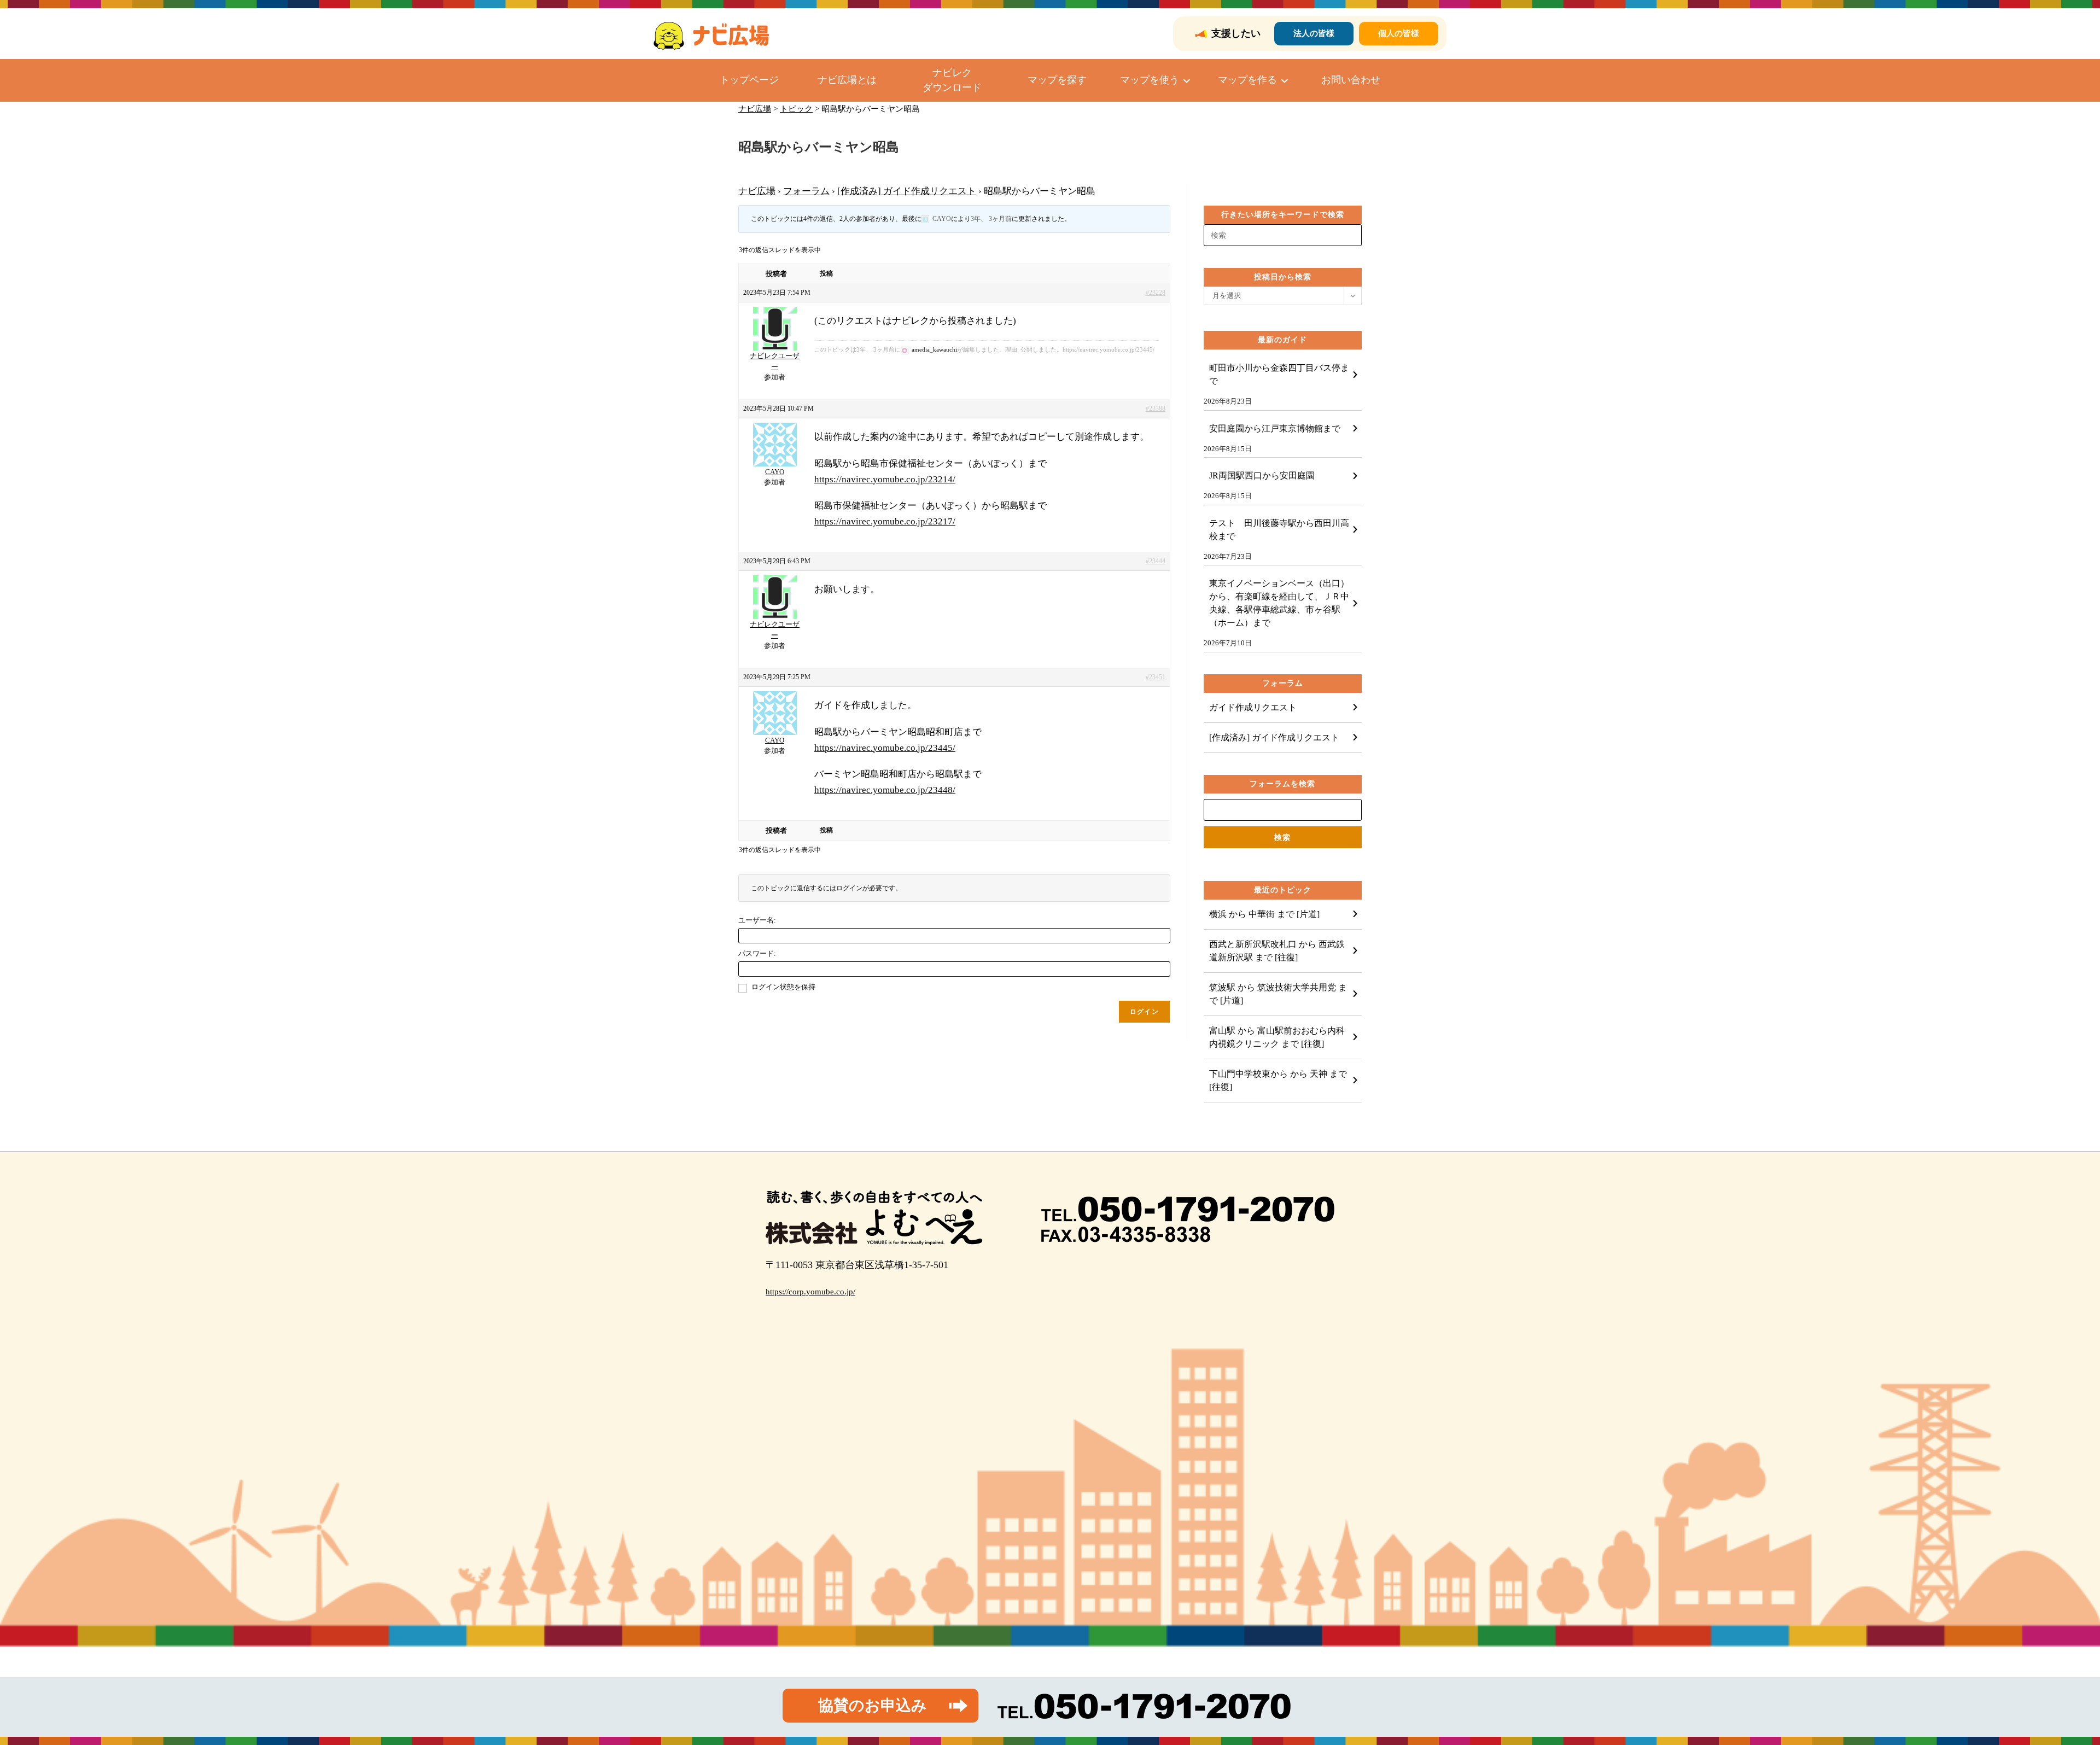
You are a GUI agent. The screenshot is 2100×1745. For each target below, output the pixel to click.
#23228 (1156, 293)
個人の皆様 (1399, 33)
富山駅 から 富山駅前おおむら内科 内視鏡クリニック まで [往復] (1281, 1037)
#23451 (1156, 677)
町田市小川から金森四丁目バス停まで (1279, 374)
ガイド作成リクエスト (1253, 707)
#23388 (1156, 408)
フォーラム (806, 191)
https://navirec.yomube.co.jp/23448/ (885, 790)
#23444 (1156, 561)
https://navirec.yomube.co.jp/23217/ (885, 521)
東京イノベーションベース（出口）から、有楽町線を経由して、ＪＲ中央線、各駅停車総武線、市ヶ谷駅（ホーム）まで (1279, 603)
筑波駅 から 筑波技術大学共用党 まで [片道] (1278, 994)
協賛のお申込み (873, 1705)
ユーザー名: (757, 920)
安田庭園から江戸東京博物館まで (1275, 428)
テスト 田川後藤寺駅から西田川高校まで (1279, 530)
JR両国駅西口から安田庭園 (1262, 475)
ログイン (1144, 1012)
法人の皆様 (1314, 33)
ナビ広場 (757, 191)
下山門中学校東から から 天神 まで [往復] (1278, 1080)
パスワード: (757, 953)
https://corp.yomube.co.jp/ (810, 1292)
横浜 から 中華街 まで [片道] (1264, 914)
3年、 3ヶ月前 (991, 219)
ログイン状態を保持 (783, 987)
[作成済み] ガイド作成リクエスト (907, 191)
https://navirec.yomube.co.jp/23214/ (885, 479)
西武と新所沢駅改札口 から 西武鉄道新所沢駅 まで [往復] (1277, 951)
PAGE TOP (2046, 1683)
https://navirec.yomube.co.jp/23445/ (885, 748)
